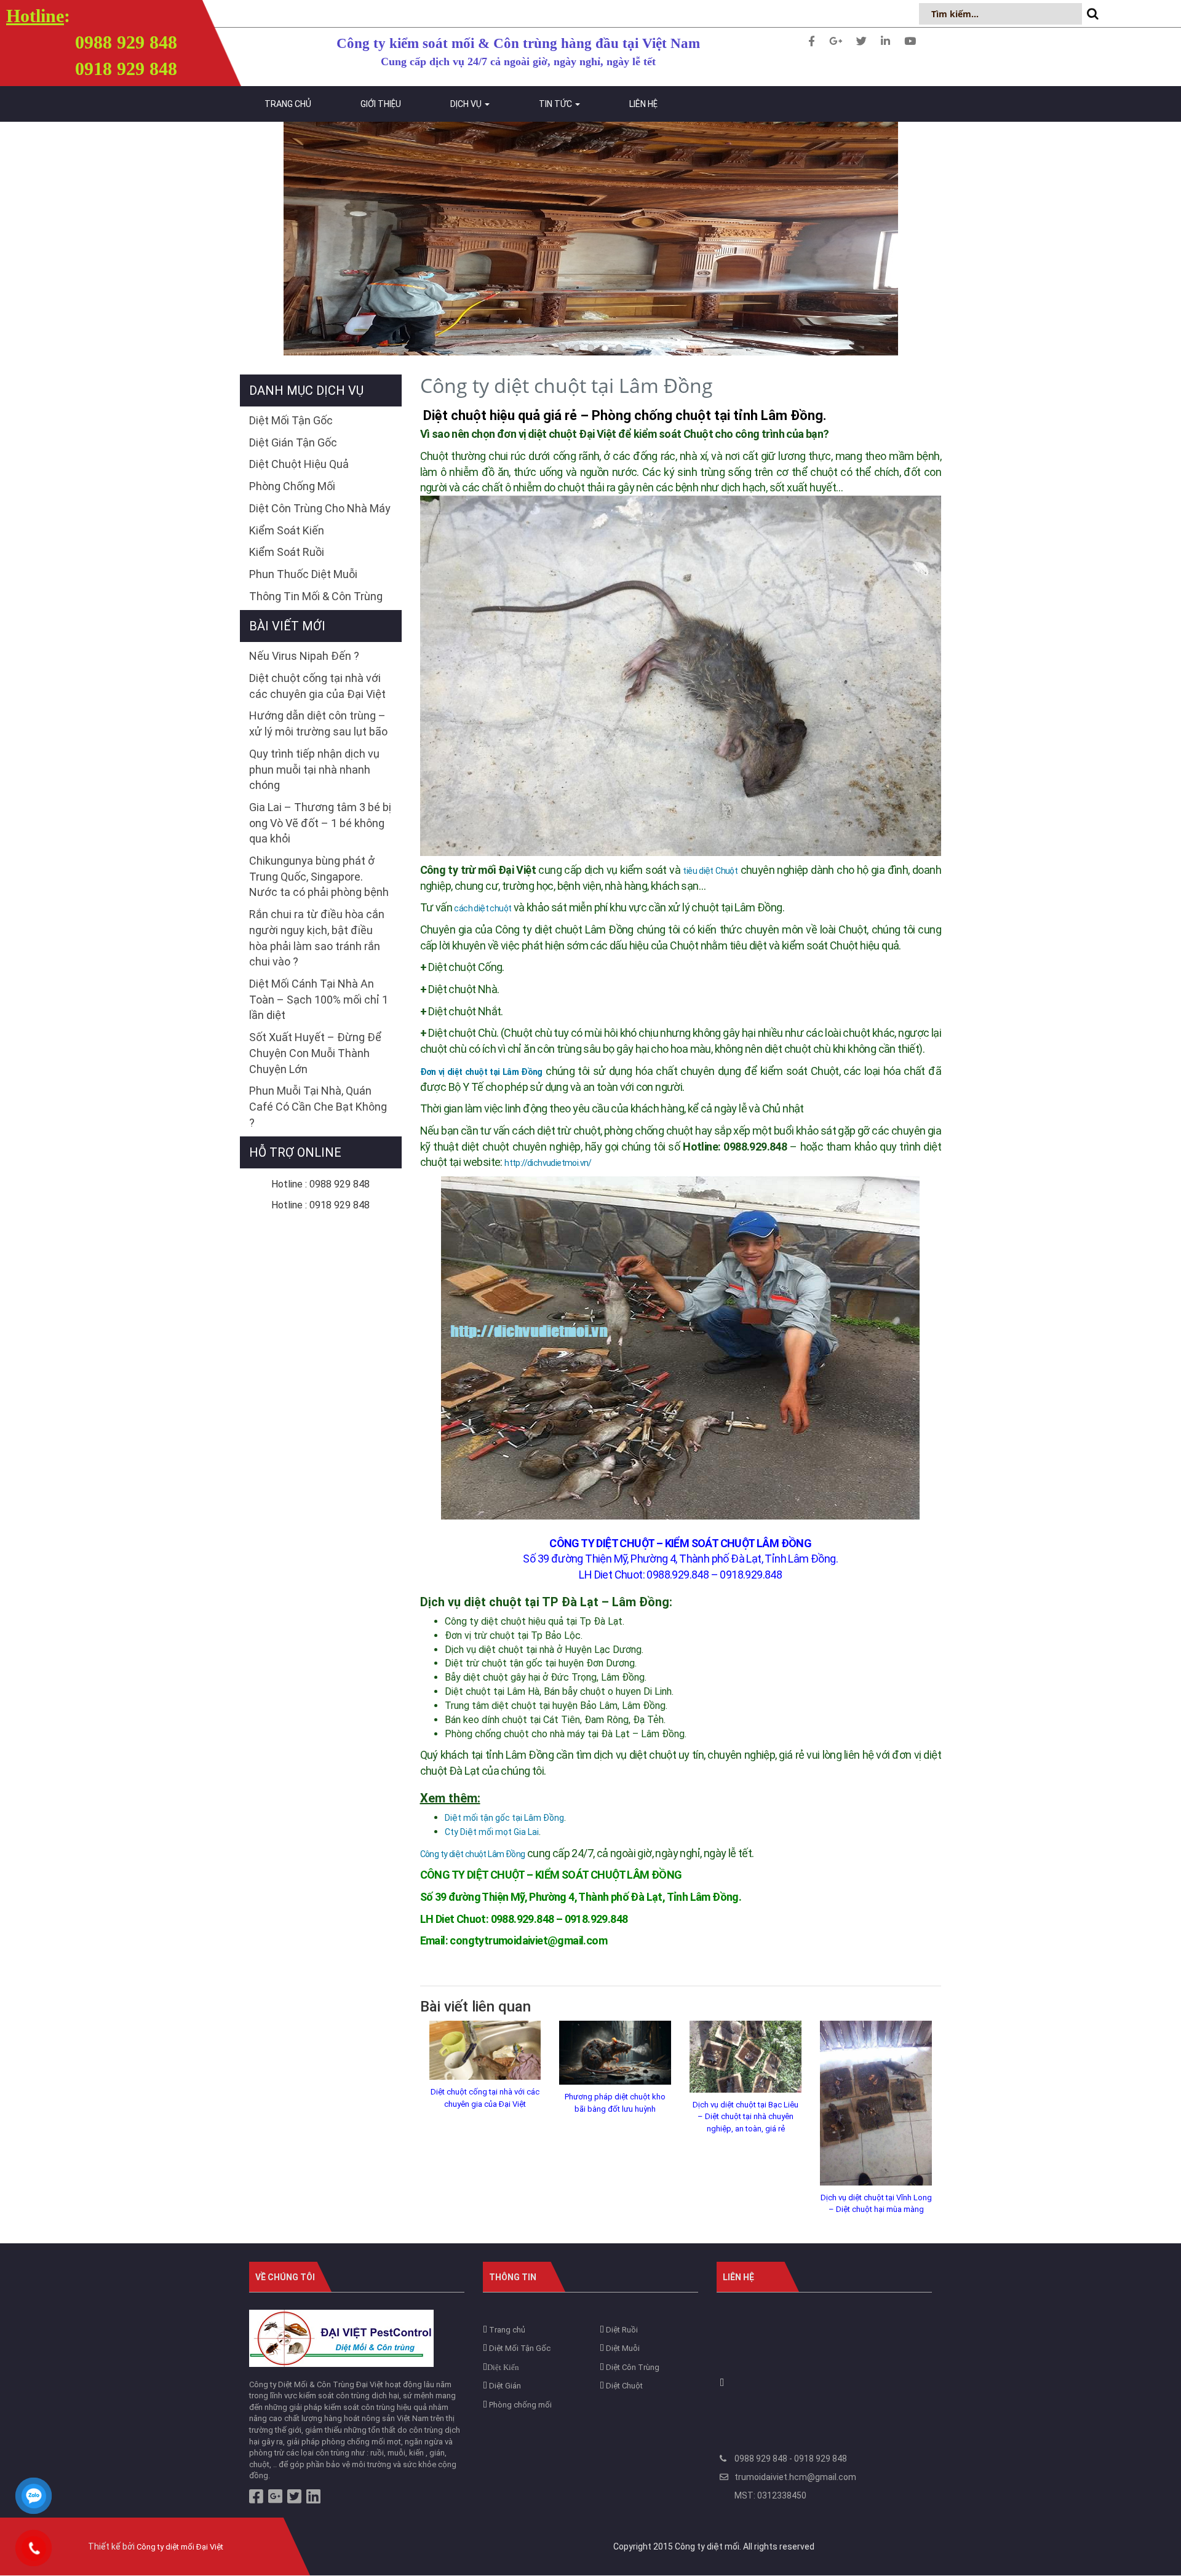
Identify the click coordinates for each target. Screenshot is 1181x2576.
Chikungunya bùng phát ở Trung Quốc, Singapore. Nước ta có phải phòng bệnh (319, 876)
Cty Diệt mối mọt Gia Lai (492, 1832)
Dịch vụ (467, 104)
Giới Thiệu (381, 104)
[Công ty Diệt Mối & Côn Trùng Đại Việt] (341, 2338)
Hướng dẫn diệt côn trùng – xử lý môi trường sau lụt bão (318, 723)
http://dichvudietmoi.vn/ (548, 1163)
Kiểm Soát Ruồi (287, 552)
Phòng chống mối (519, 2405)
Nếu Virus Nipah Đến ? (304, 656)
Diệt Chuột (623, 2386)
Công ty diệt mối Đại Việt (180, 2547)
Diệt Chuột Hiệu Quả (299, 464)
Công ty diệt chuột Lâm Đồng (473, 1854)
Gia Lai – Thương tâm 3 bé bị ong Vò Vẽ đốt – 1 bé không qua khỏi (320, 823)
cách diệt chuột (483, 908)
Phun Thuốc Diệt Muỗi (303, 574)
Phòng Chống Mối (292, 486)
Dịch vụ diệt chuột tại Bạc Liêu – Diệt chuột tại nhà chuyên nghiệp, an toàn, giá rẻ (746, 2117)
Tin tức (556, 104)
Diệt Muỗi (622, 2348)
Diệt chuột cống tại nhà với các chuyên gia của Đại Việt (485, 2098)
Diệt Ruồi (621, 2330)
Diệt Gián (504, 2386)
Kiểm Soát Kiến (287, 530)
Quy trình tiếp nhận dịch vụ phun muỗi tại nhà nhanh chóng (314, 769)
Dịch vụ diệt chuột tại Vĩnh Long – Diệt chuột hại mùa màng (876, 2204)
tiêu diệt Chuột (710, 871)
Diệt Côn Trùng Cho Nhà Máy (320, 508)
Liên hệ (643, 104)
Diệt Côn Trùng (632, 2367)
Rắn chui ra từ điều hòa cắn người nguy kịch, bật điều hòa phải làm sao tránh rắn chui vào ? (317, 938)
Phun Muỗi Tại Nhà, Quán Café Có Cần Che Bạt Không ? (318, 1106)
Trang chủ (288, 104)
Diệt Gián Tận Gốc (293, 442)
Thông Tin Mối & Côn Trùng (316, 596)
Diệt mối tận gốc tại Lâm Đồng (504, 1818)
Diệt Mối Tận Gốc (291, 420)
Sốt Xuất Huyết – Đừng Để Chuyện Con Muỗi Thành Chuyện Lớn (315, 1053)
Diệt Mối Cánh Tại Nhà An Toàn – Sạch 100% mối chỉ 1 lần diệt (319, 999)
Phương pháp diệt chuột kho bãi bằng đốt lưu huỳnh (615, 2103)
